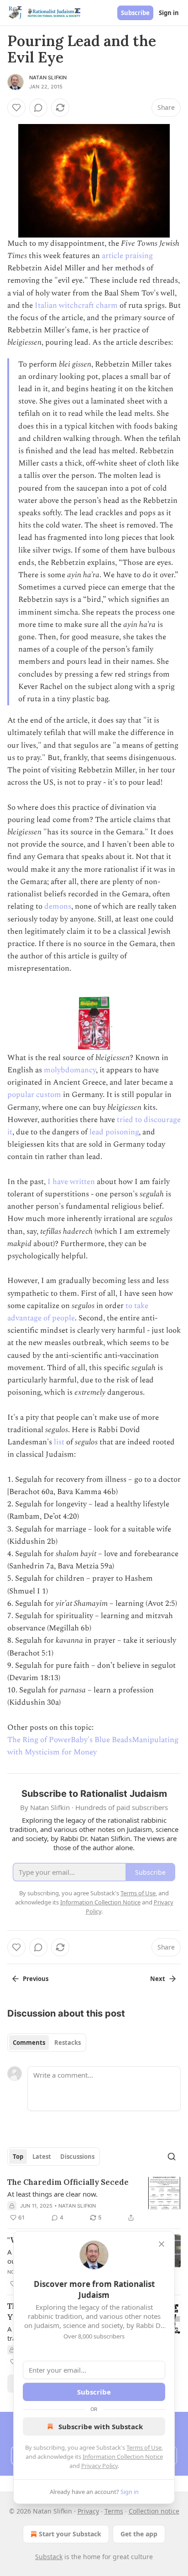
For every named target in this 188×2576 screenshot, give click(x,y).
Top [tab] (18, 2157)
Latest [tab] (42, 2157)
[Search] (172, 2157)
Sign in (169, 13)
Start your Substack (70, 2534)
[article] (94, 2200)
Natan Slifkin (48, 78)
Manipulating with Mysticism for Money (93, 1746)
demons (58, 906)
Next (158, 1979)
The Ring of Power (39, 1740)
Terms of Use (144, 2447)
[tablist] (47, 2043)
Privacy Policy (99, 2466)
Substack (49, 2557)
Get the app (139, 2534)
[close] (162, 2244)
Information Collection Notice (123, 2457)
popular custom (34, 1095)
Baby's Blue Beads (101, 1740)
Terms (114, 2511)
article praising (127, 256)
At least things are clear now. (52, 2194)
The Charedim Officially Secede (68, 2182)
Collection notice (154, 2511)
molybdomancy (70, 1070)
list (59, 1442)
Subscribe (135, 13)
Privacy (88, 2511)
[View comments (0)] (38, 108)
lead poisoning (114, 1132)
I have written (71, 1182)
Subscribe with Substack (101, 2426)
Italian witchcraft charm (76, 305)
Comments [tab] (29, 2043)
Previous (36, 1979)
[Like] (16, 108)
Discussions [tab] (77, 2157)
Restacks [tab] (68, 2043)
